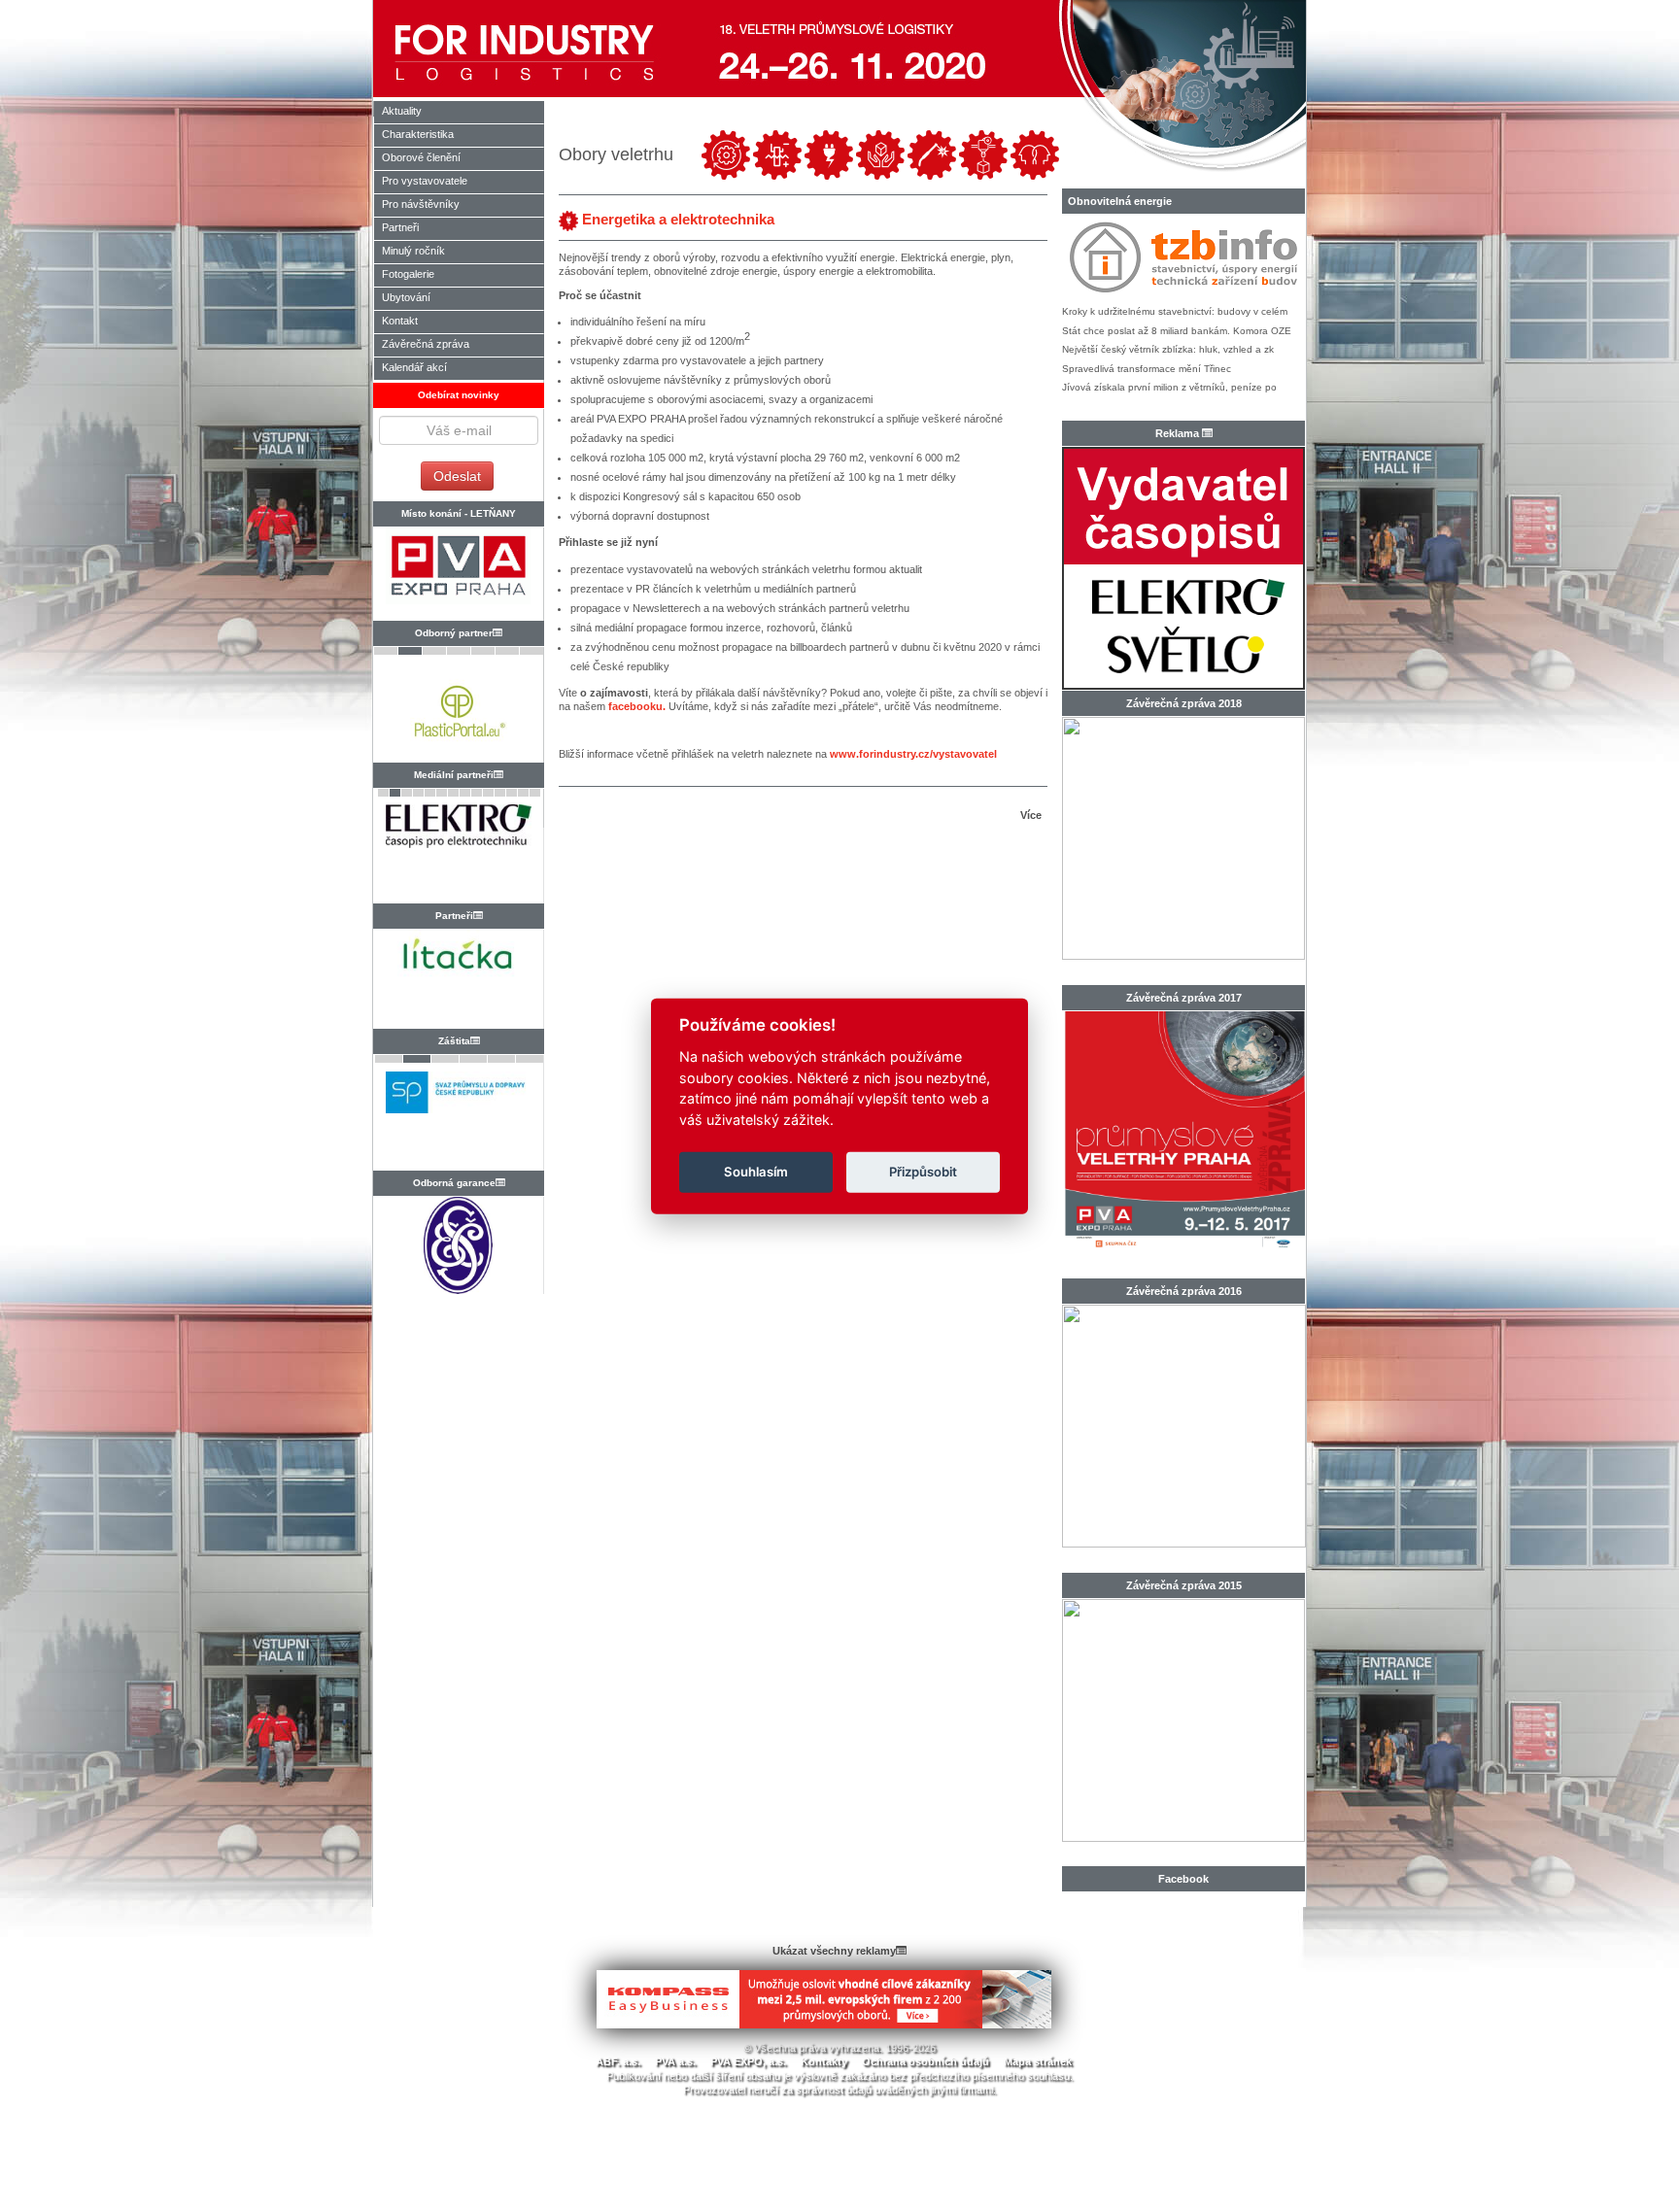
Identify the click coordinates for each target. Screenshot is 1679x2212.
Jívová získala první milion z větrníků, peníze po (1169, 387)
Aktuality (402, 111)
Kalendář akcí (414, 367)
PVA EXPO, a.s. (748, 2061)
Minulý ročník (413, 251)
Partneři (400, 227)
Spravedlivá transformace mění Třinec (1147, 369)
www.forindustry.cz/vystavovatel (913, 754)
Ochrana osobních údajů (925, 2061)
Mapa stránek (1038, 2061)
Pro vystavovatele (425, 181)
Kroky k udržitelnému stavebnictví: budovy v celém (1175, 311)
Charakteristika (418, 134)
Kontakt (400, 321)
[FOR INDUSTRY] (535, 49)
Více (1034, 815)
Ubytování (406, 297)
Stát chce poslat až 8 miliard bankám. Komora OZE (1177, 331)
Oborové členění (421, 157)
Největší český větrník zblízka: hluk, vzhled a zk (1168, 349)
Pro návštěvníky (421, 204)
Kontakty (824, 2061)
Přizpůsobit (923, 1172)
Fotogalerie (408, 274)
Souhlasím (756, 1172)
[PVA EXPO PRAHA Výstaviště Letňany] (458, 574)
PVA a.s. (675, 2061)
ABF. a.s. (618, 2061)
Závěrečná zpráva (426, 344)
